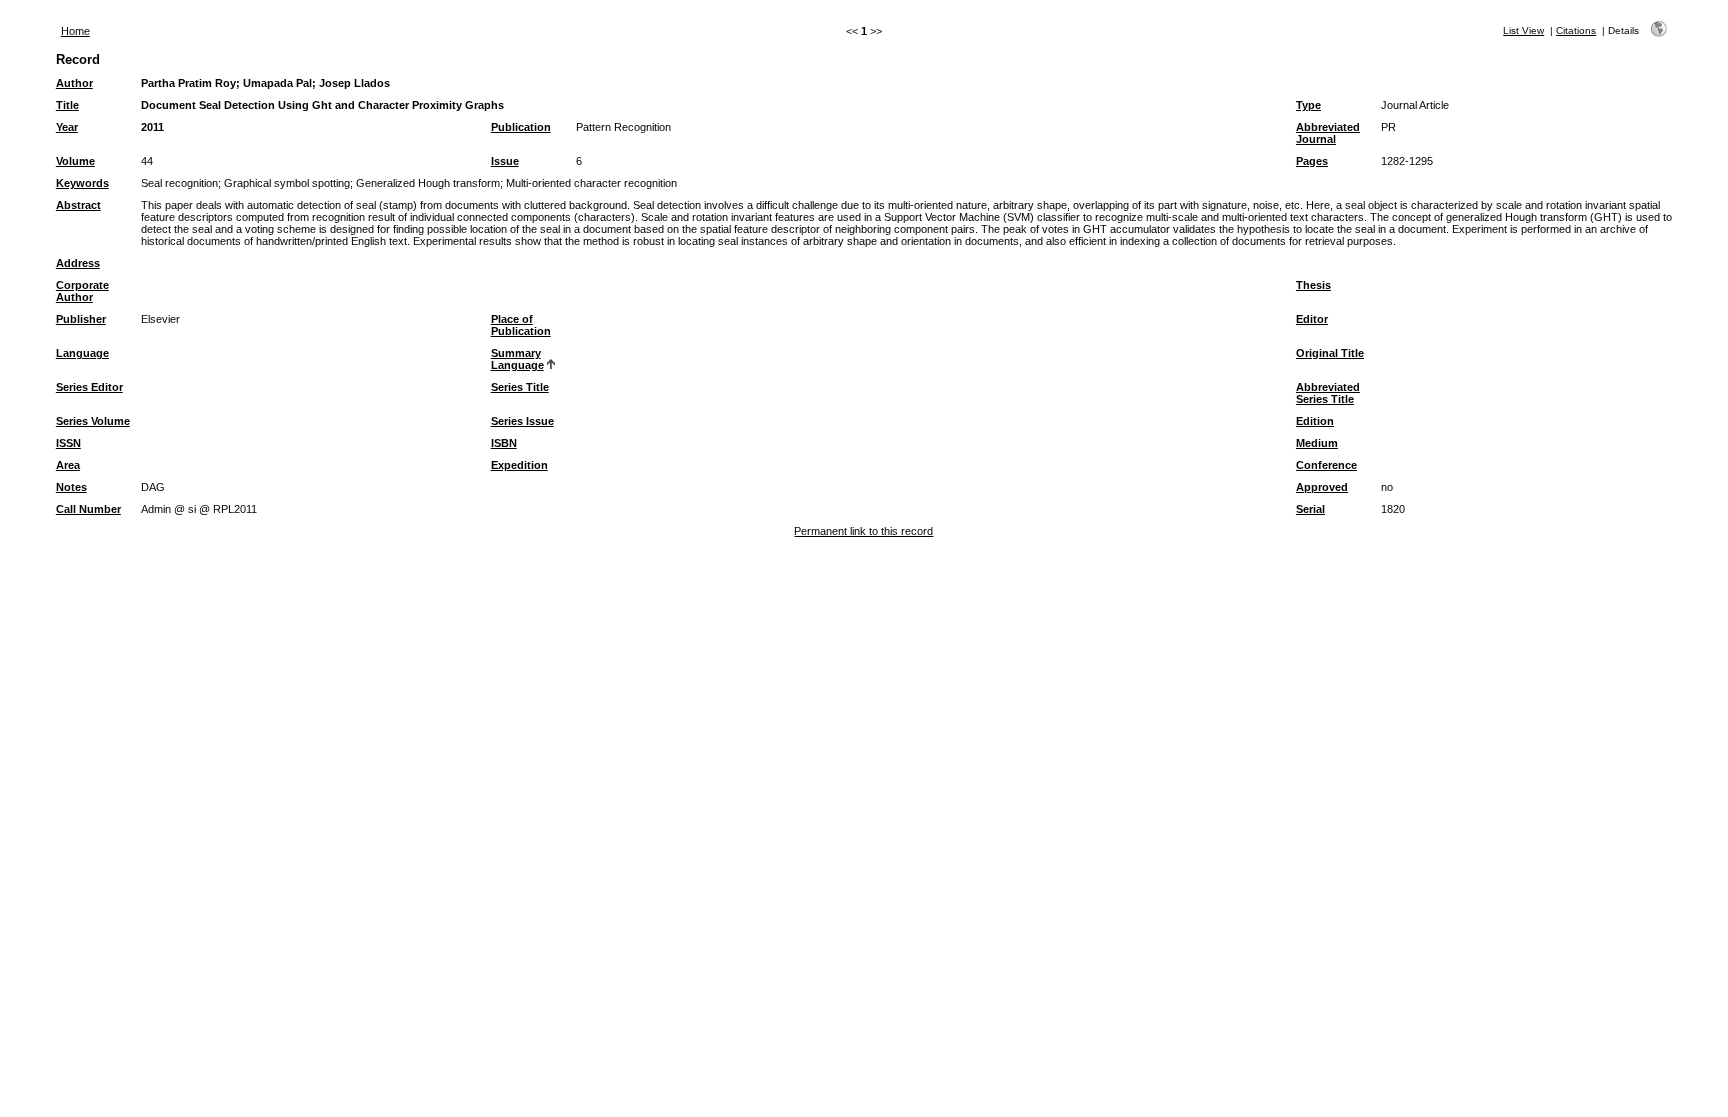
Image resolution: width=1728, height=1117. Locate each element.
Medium (1317, 443)
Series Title (520, 387)
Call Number (88, 509)
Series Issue (522, 421)
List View (1523, 30)
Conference (1326, 465)
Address (78, 263)
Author (74, 83)
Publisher (81, 319)
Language (82, 353)
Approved (1322, 487)
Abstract (78, 205)
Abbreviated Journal (1328, 133)
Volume (75, 161)
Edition (1315, 421)
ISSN (68, 443)
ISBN (504, 443)
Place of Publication (521, 325)
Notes (71, 487)
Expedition (519, 465)
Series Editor (89, 387)
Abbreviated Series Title (1328, 393)
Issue (505, 161)
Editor (1312, 319)
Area (68, 465)
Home (75, 31)
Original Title (1330, 353)
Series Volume (93, 421)
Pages (1312, 161)
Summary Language (517, 359)
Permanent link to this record (863, 531)
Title (67, 105)
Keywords (82, 183)
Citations (1576, 30)
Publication (521, 127)
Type (1308, 105)
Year (67, 127)
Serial (1310, 509)
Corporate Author (82, 291)
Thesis (1313, 285)
